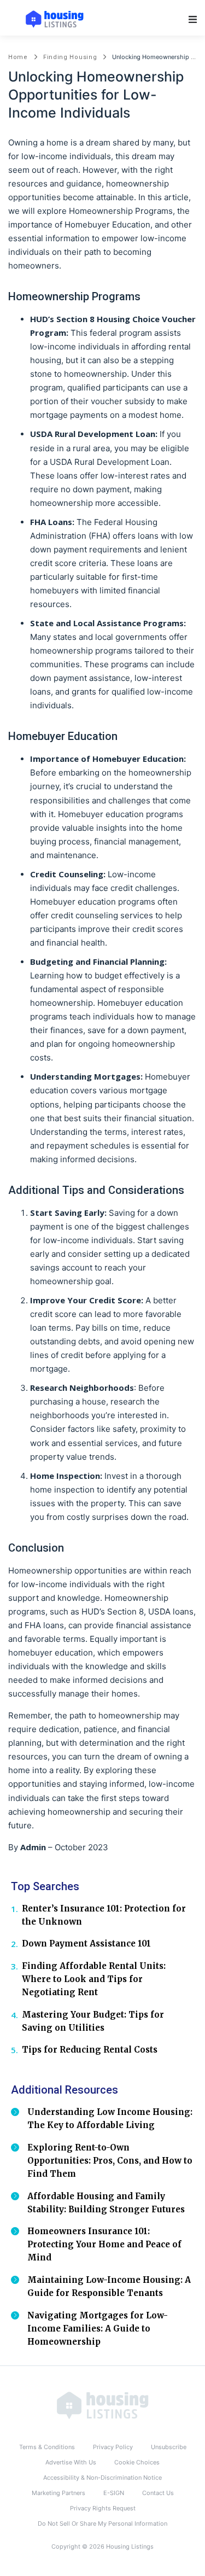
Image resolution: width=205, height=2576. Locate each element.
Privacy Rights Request (103, 2508)
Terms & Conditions (47, 2447)
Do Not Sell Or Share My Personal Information (102, 2523)
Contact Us (158, 2493)
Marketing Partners (58, 2493)
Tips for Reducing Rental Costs (90, 2050)
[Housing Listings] (103, 2405)
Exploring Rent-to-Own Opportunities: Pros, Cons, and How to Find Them (110, 2161)
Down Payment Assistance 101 (86, 1943)
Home (18, 57)
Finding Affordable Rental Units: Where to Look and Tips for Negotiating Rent (94, 1979)
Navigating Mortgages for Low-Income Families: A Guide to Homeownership (98, 2329)
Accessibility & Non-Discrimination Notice (102, 2478)
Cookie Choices (137, 2462)
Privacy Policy (113, 2447)
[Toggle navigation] (193, 19)
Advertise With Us (71, 2462)
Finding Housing (70, 57)
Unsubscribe (169, 2447)
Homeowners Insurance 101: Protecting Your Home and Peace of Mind (104, 2244)
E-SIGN (114, 2493)
